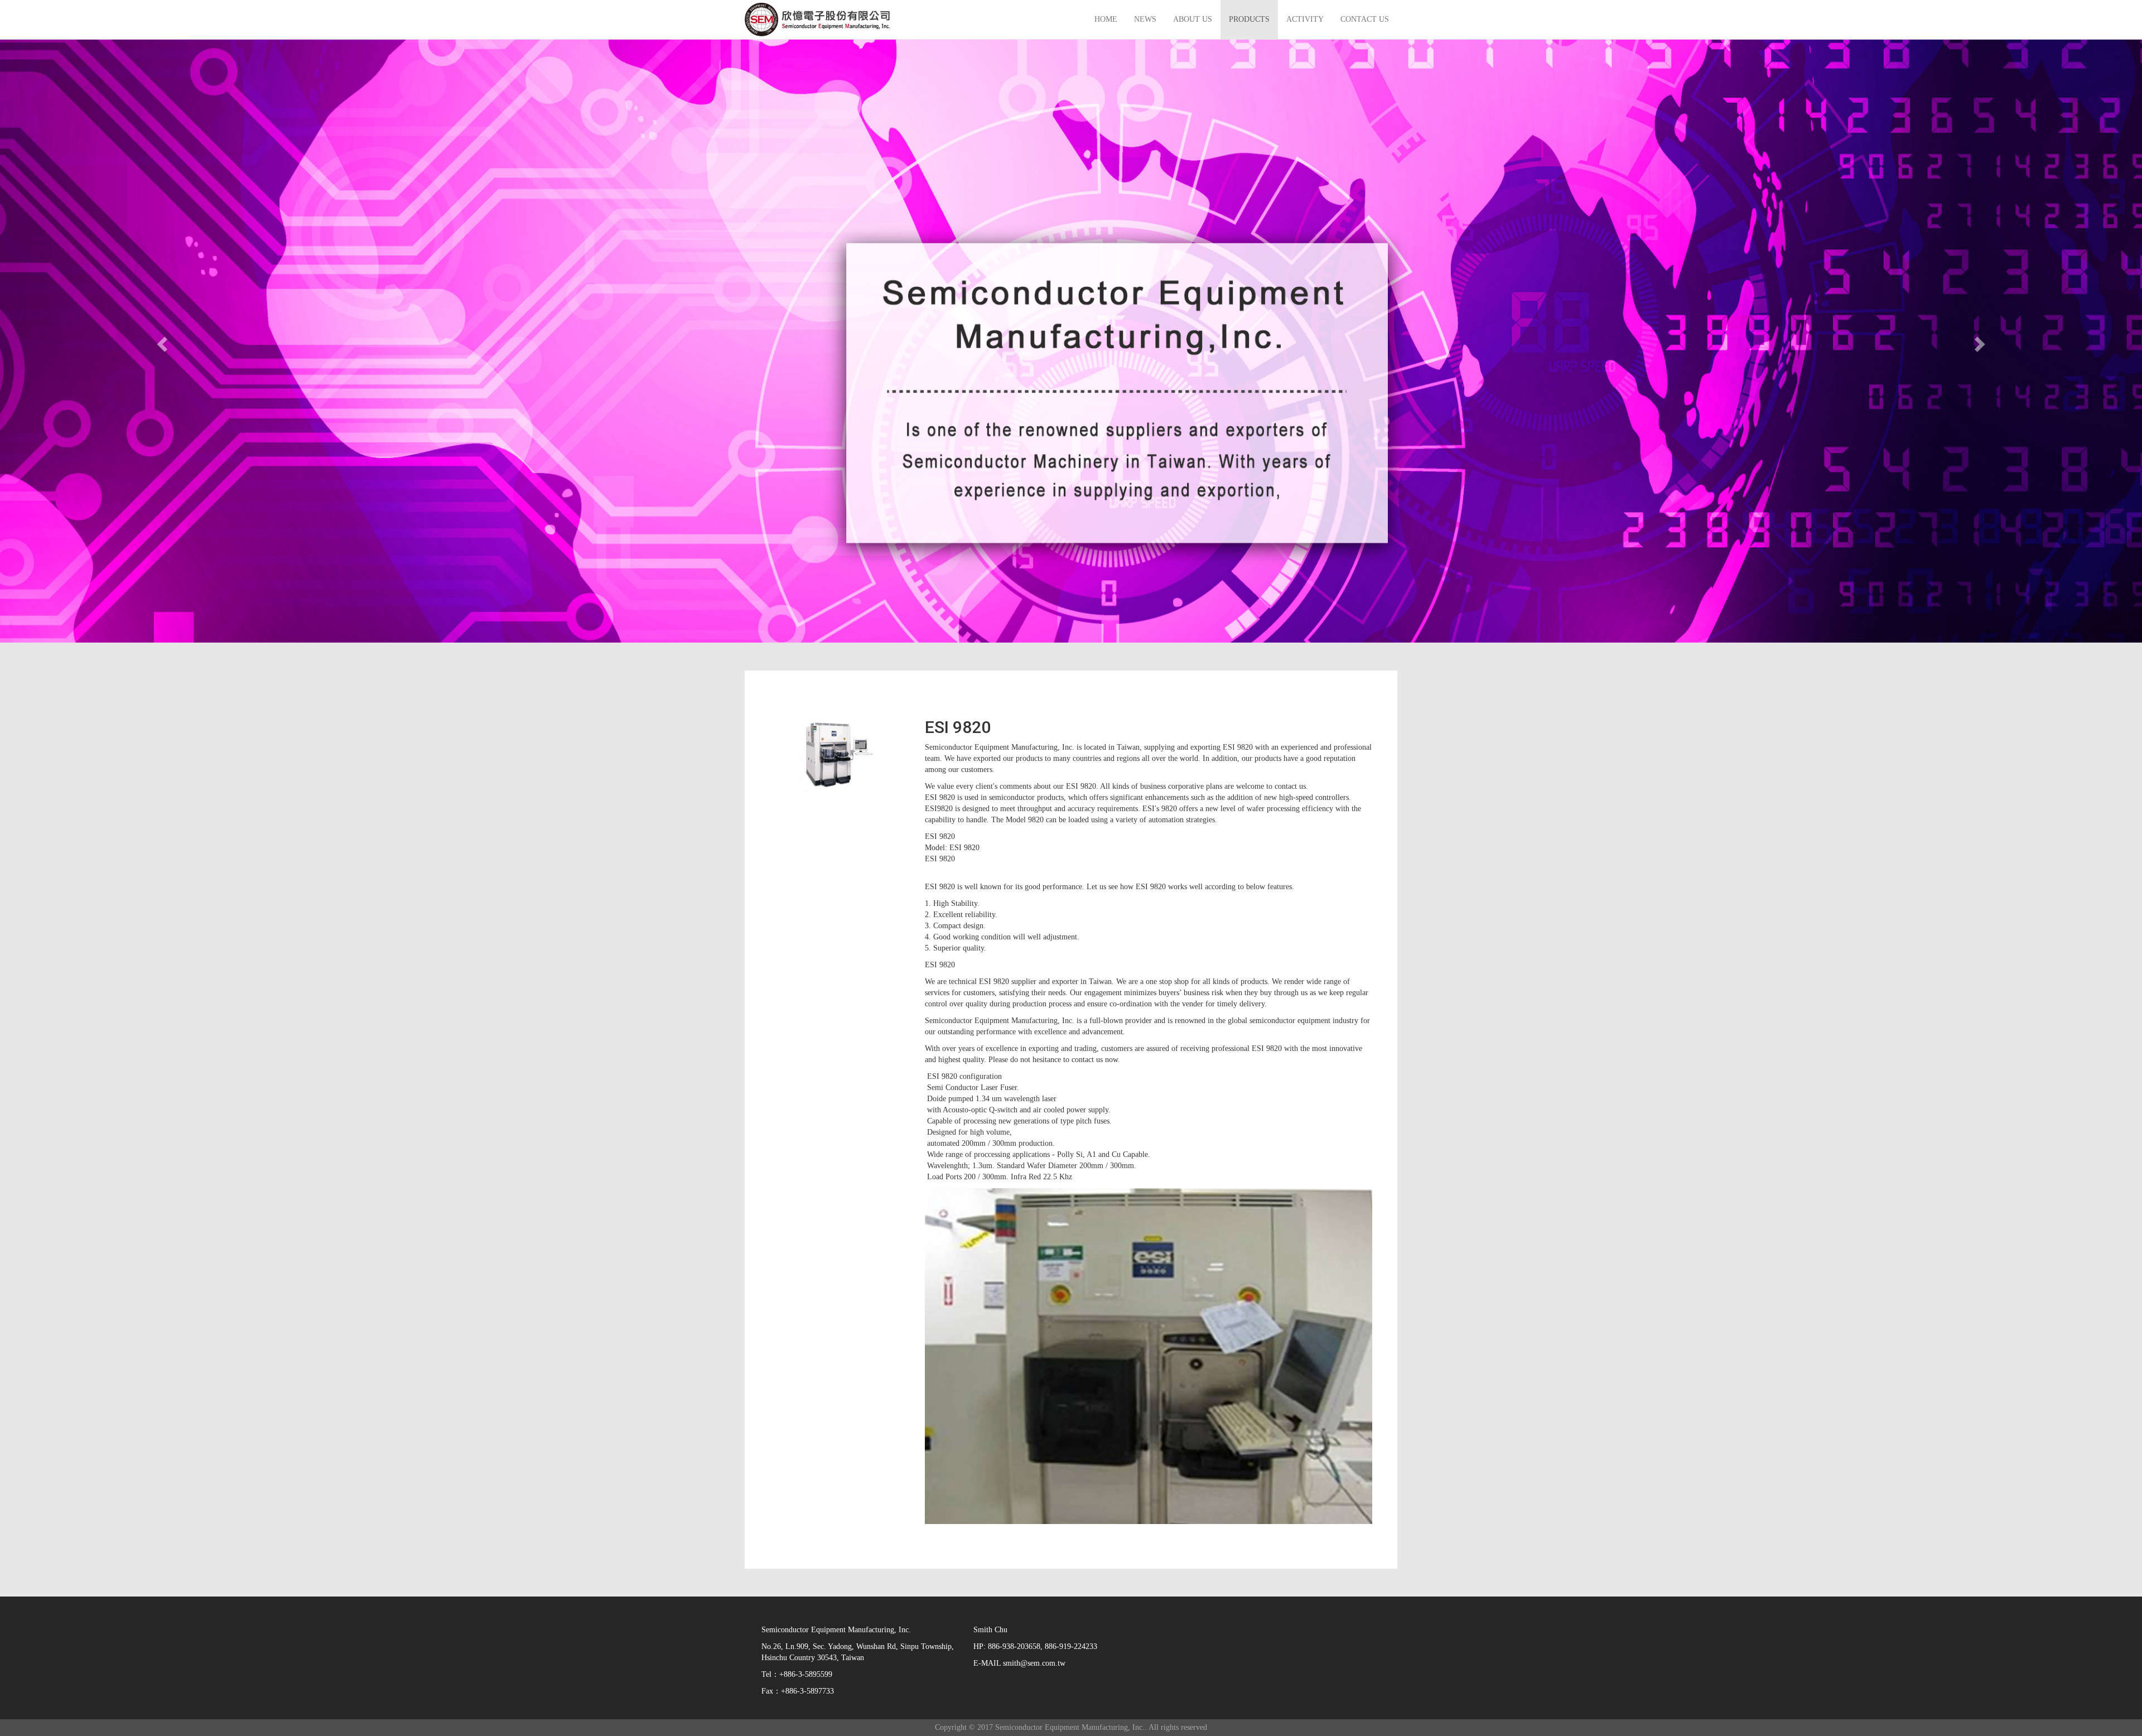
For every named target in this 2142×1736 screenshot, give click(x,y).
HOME (1106, 19)
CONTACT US (1365, 19)
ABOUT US (1193, 19)
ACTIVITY (1305, 19)
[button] (161, 341)
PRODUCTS (1249, 19)
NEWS (1145, 19)
